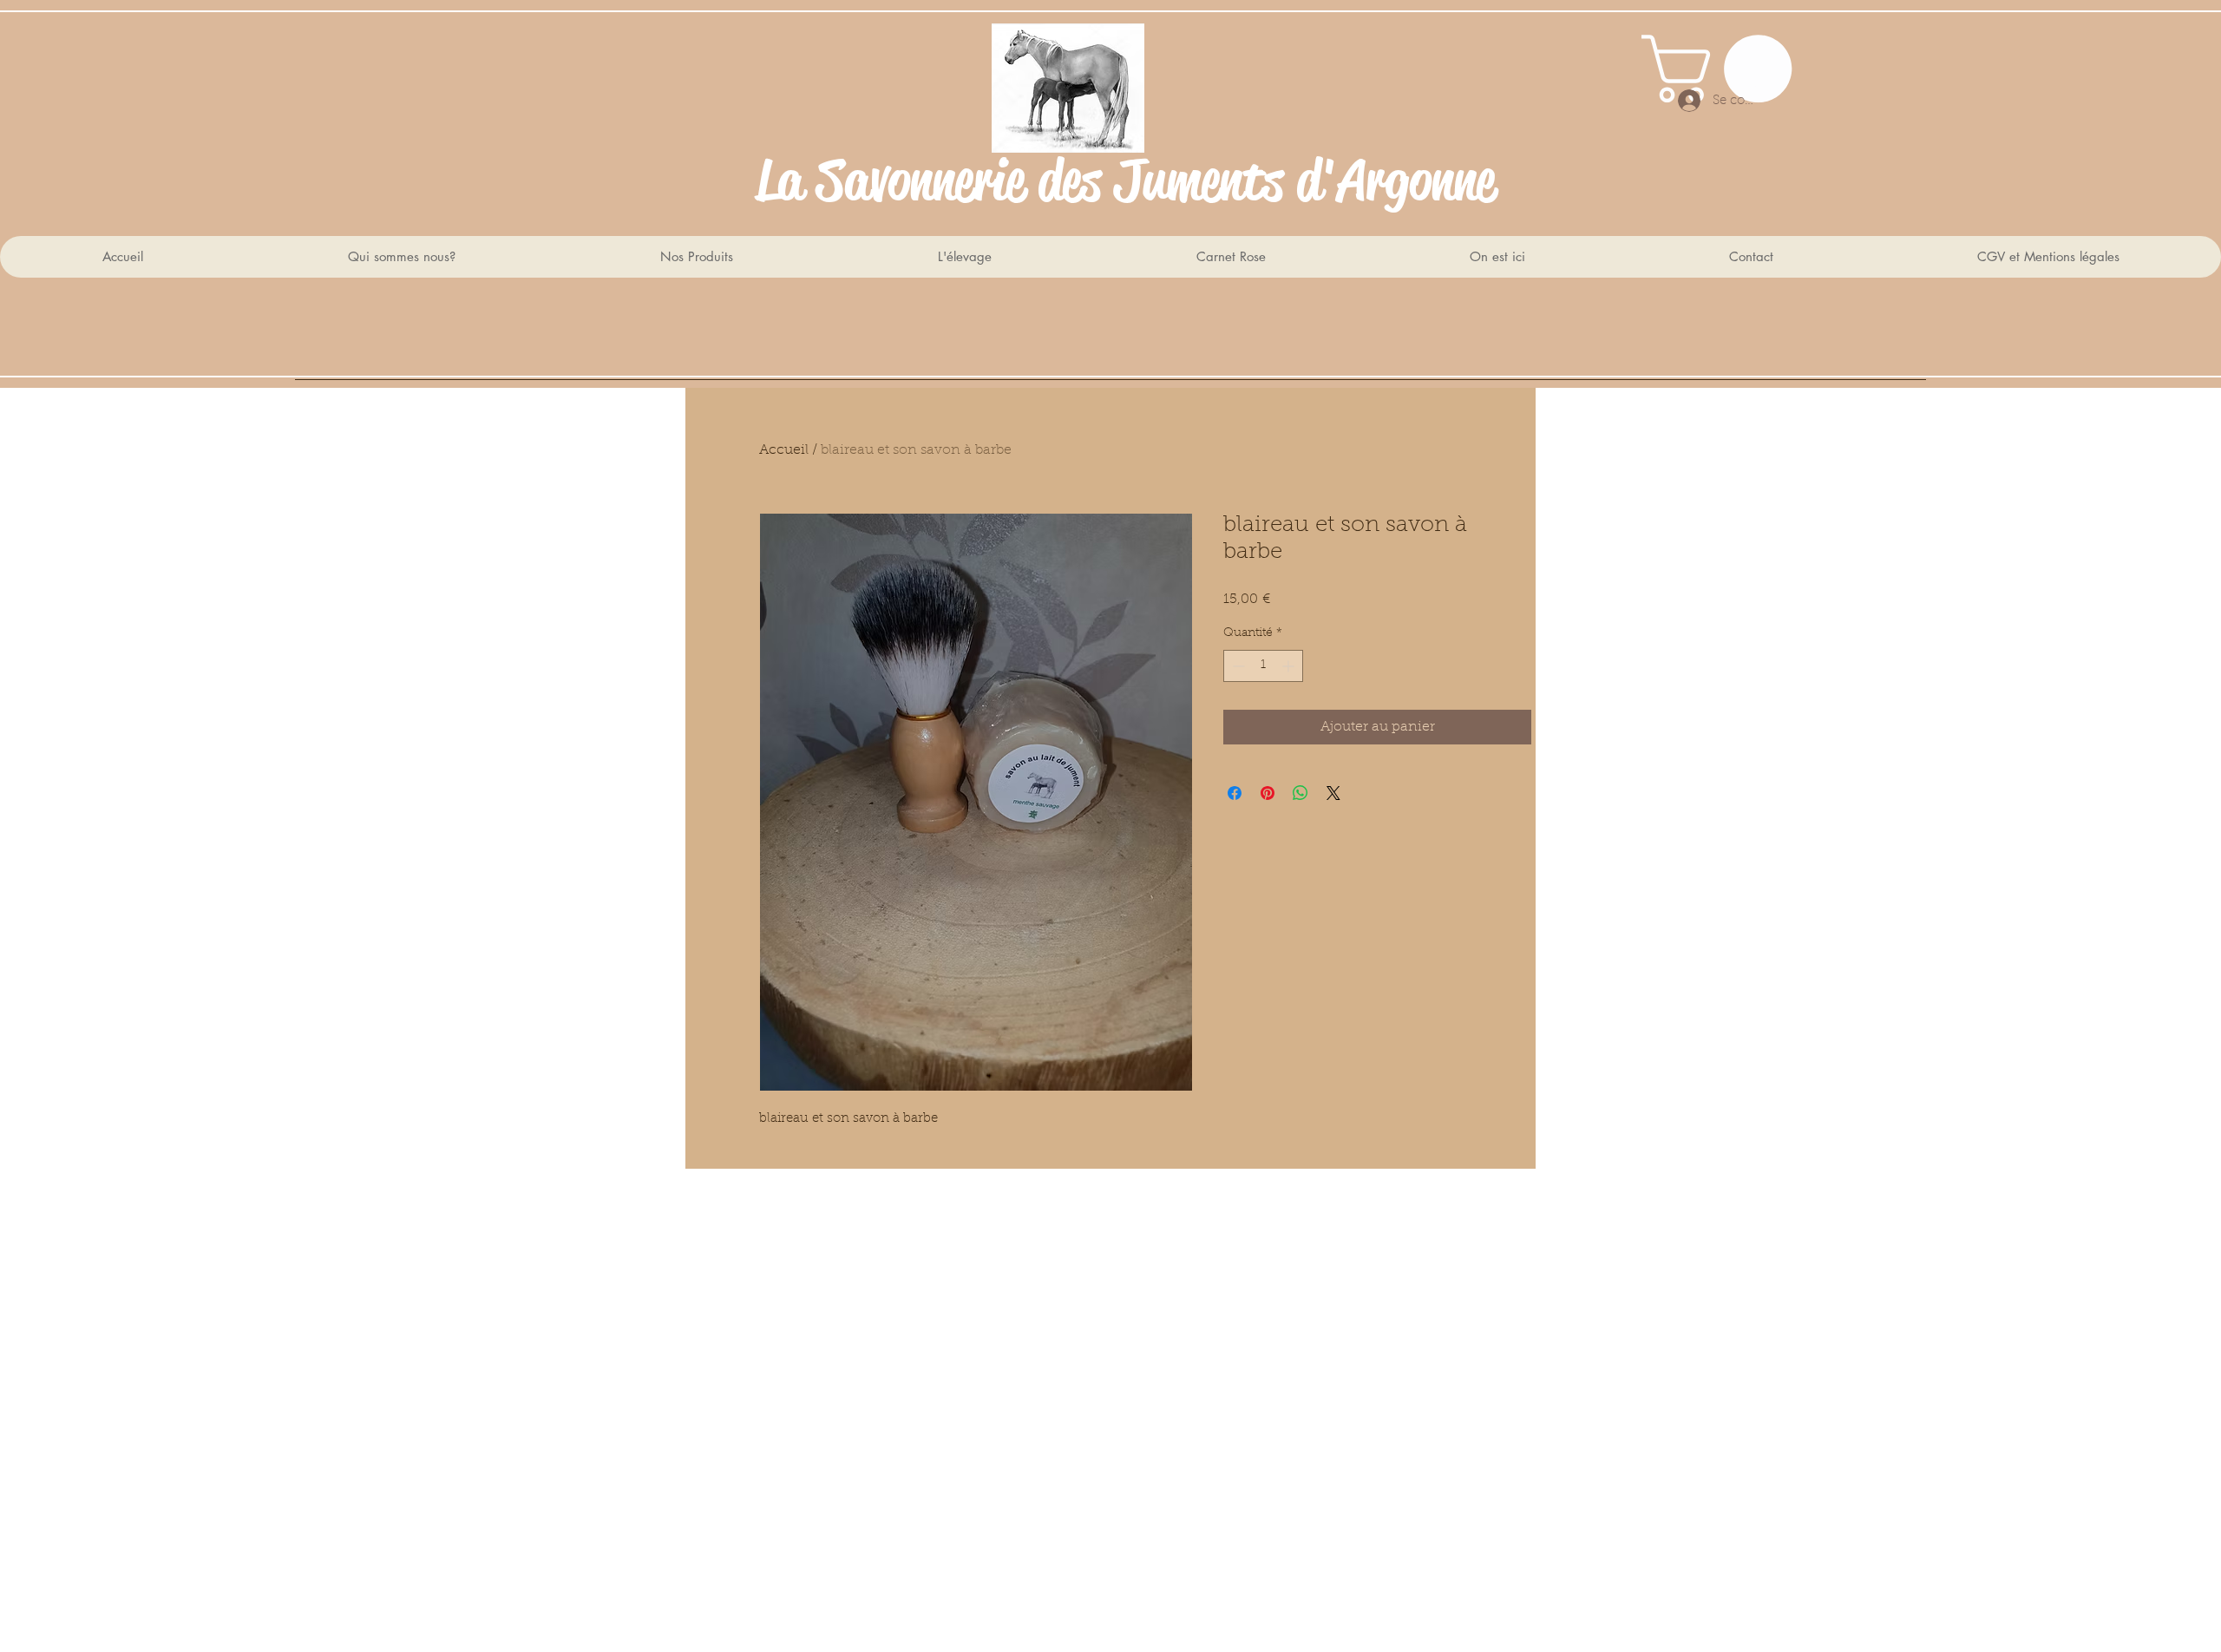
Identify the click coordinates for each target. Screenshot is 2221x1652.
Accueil (784, 450)
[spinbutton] (1263, 666)
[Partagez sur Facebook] (1235, 793)
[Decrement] (1237, 666)
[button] (1725, 69)
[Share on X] (1333, 793)
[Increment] (1290, 666)
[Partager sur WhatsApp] (1300, 793)
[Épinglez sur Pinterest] (1268, 793)
